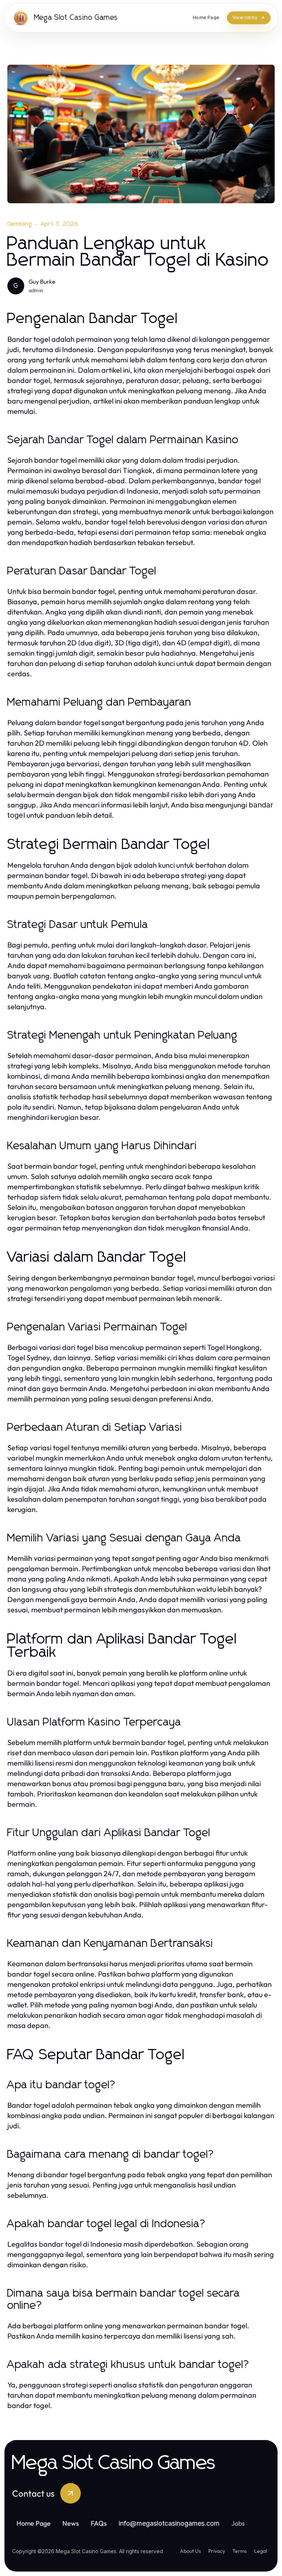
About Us (190, 2551)
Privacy (217, 2551)
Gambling (20, 224)
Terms (240, 2551)
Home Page (34, 2523)
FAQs (99, 2523)
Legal (261, 2551)
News (71, 2523)
